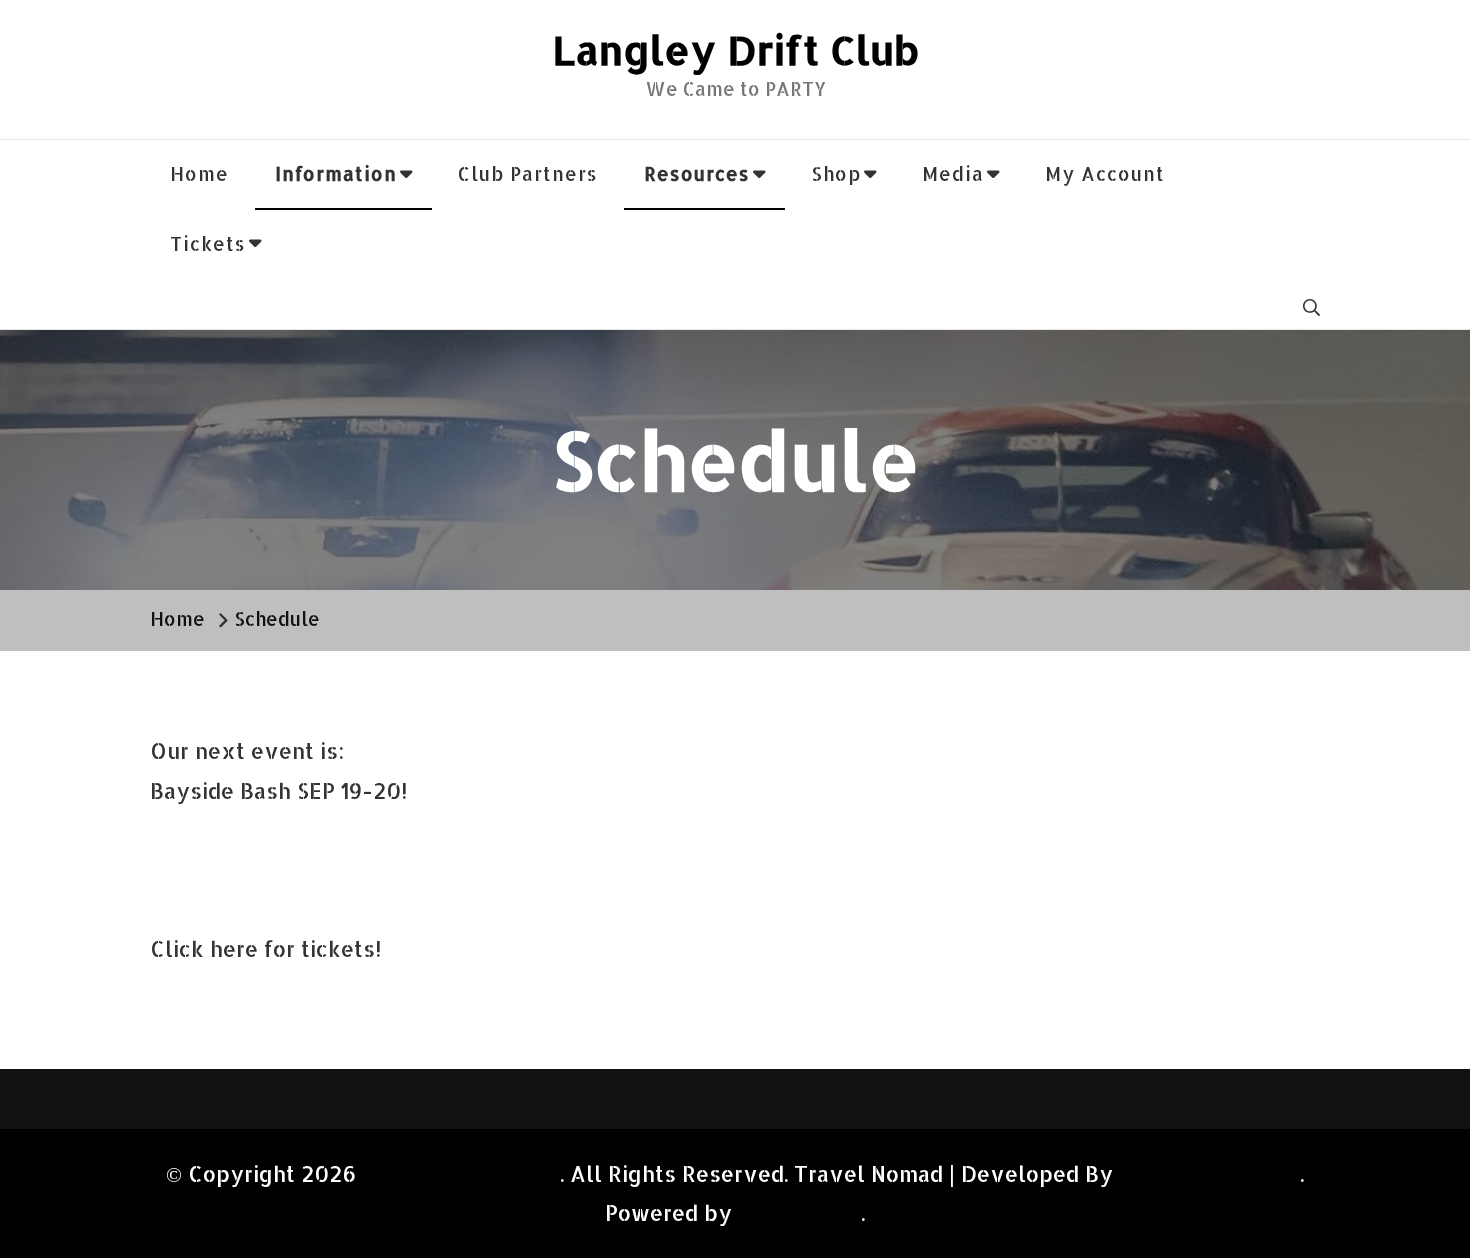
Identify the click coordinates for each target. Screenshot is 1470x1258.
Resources (697, 174)
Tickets (208, 244)
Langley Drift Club (735, 49)
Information (336, 174)
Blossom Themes (1209, 1173)
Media (953, 174)
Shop (836, 174)
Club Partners (528, 174)
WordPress (796, 1212)
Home (199, 174)
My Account (1105, 174)
